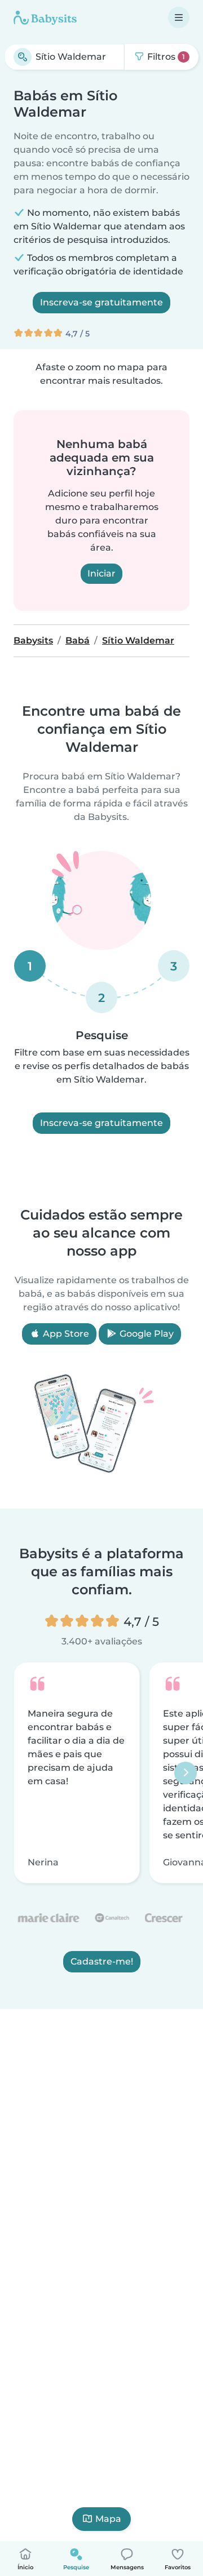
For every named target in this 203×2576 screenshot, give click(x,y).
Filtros (165, 57)
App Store (65, 1334)
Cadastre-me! (102, 1962)
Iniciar (101, 573)
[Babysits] (45, 17)
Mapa (108, 2519)
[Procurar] (23, 57)
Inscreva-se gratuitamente (101, 302)
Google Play (145, 1334)
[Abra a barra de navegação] (179, 17)
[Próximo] (186, 1773)
